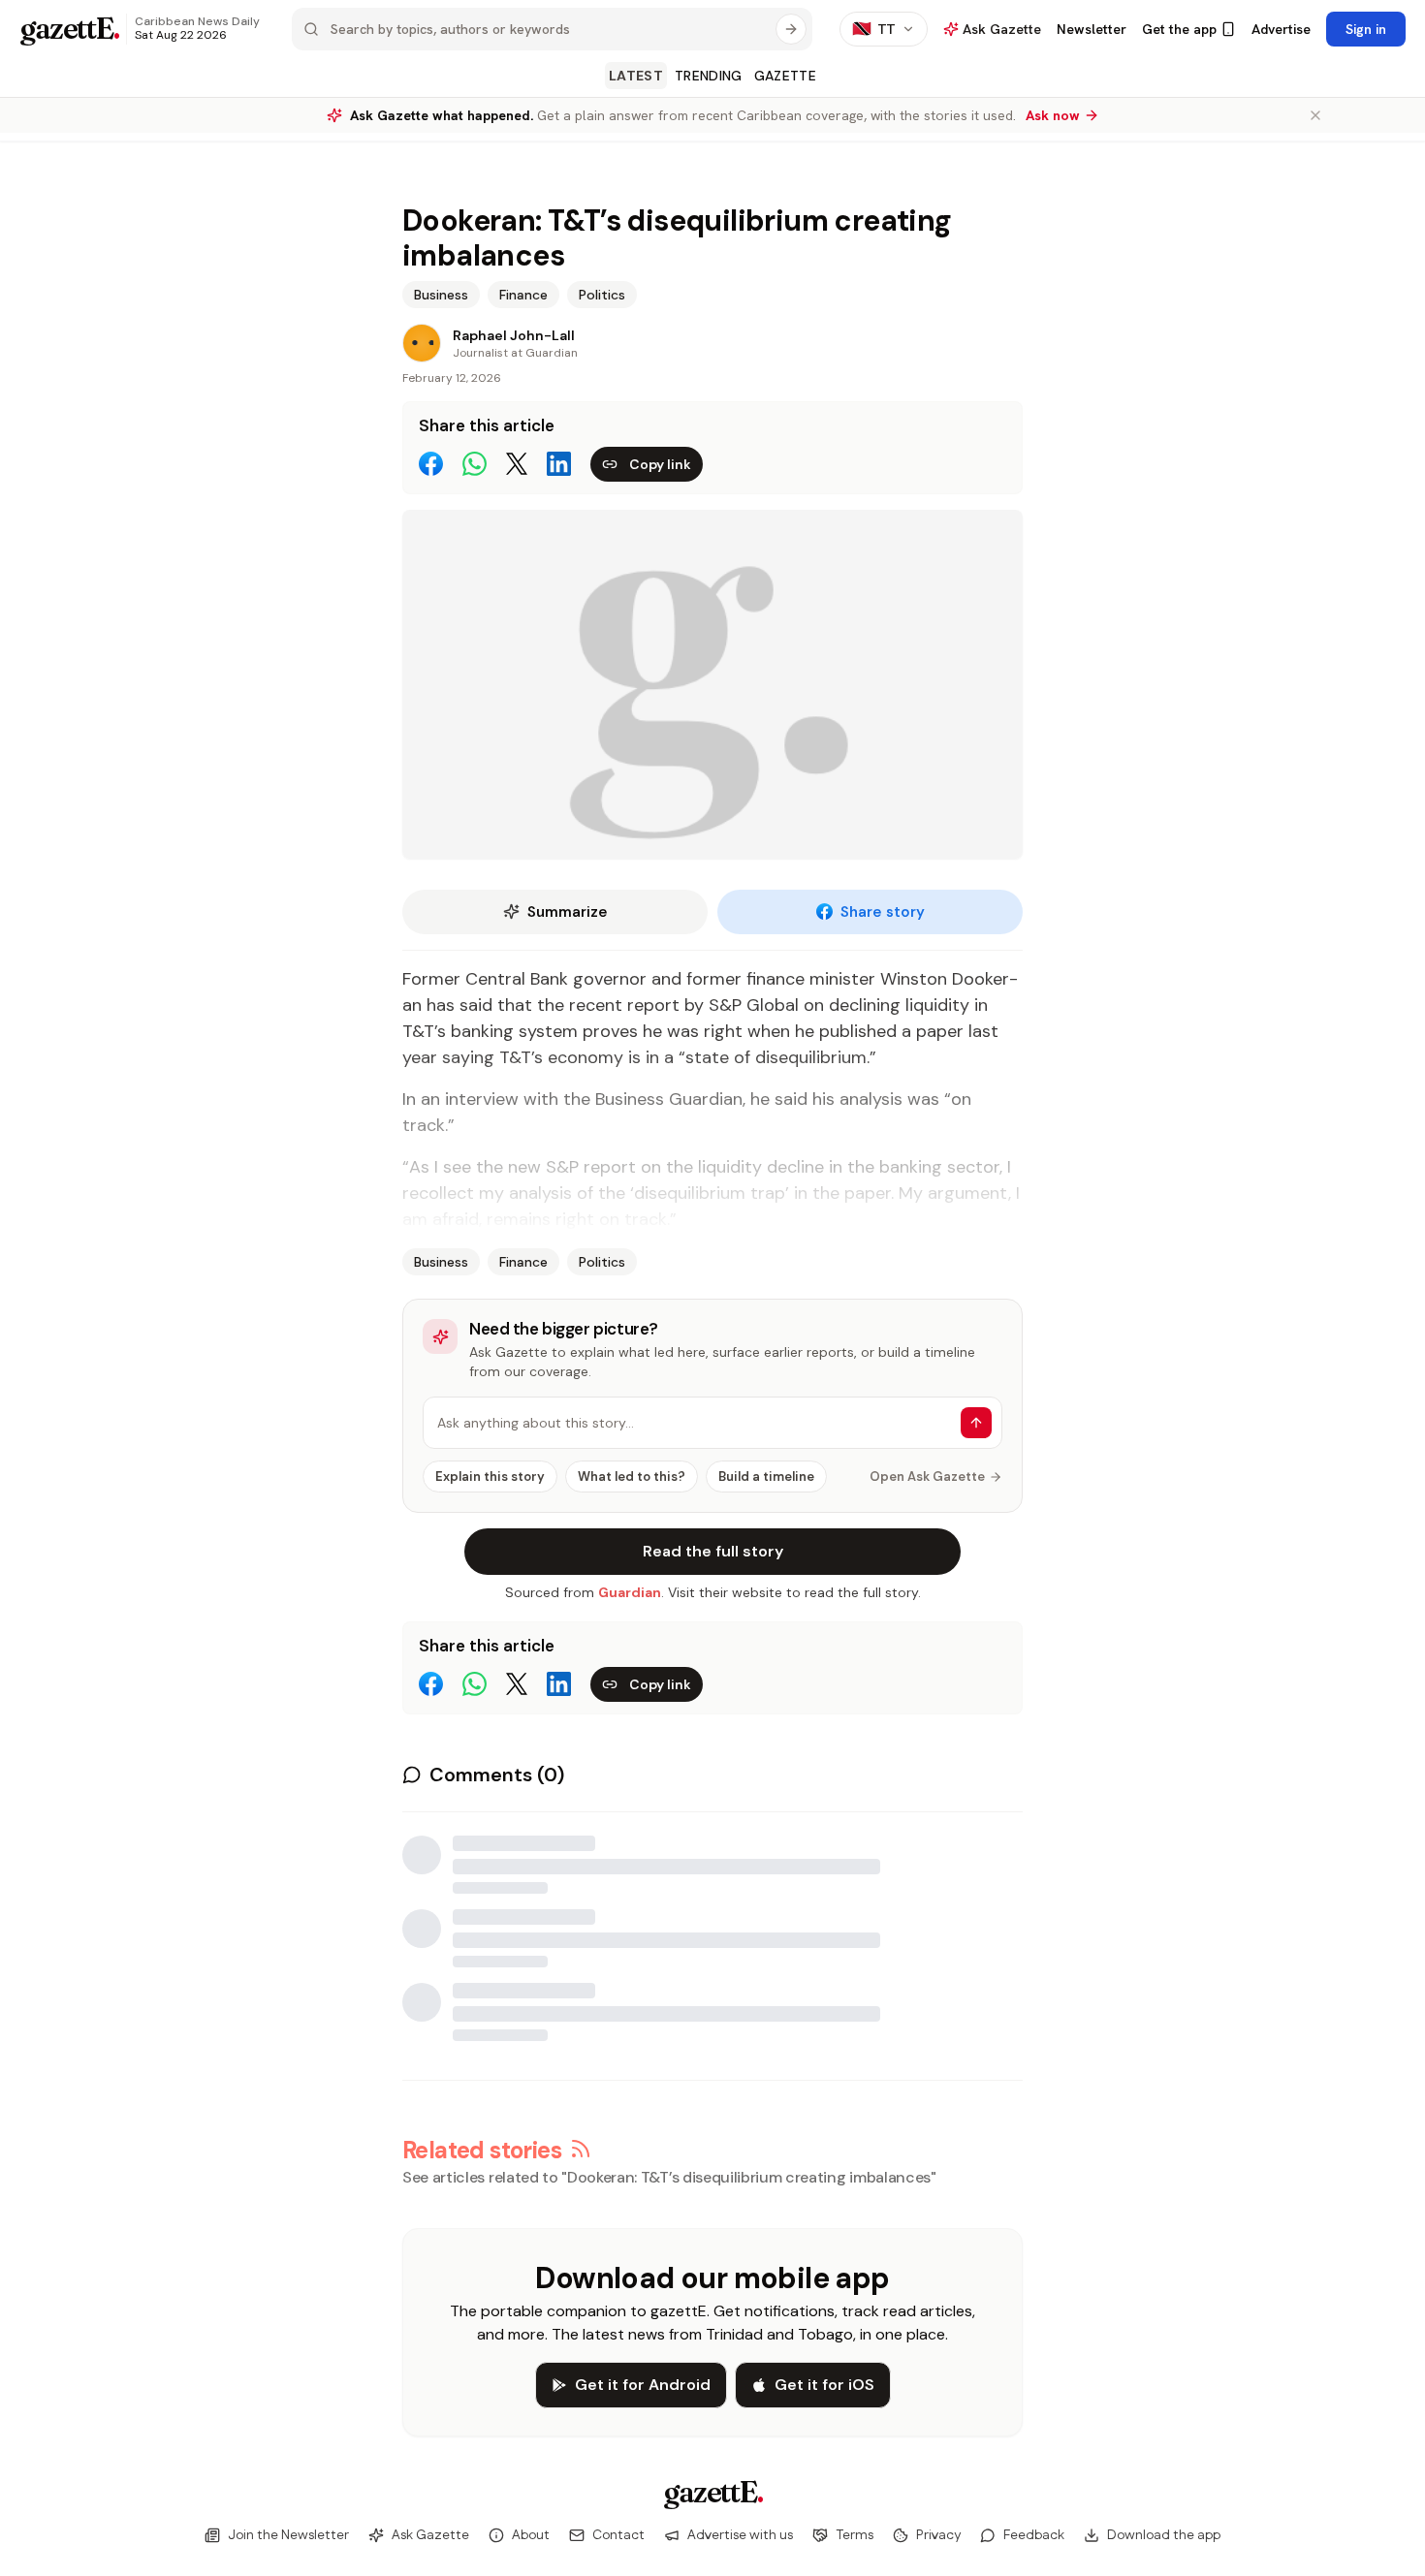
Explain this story (490, 1476)
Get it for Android (643, 2385)
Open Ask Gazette (927, 1476)
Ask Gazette (430, 2535)
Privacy (938, 2535)
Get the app (1179, 29)
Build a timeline (766, 1476)
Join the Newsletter (288, 2535)
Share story (883, 912)
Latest (636, 76)
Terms (855, 2535)
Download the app (1164, 2535)
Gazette (785, 76)
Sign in (1366, 29)
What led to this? (632, 1476)
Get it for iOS (824, 2385)
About (531, 2535)
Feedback (1034, 2535)
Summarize (568, 912)
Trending (709, 76)
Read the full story (713, 1551)
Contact (618, 2535)
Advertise (1281, 29)
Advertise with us (740, 2535)
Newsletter (1092, 29)
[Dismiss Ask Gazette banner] (1315, 115)
